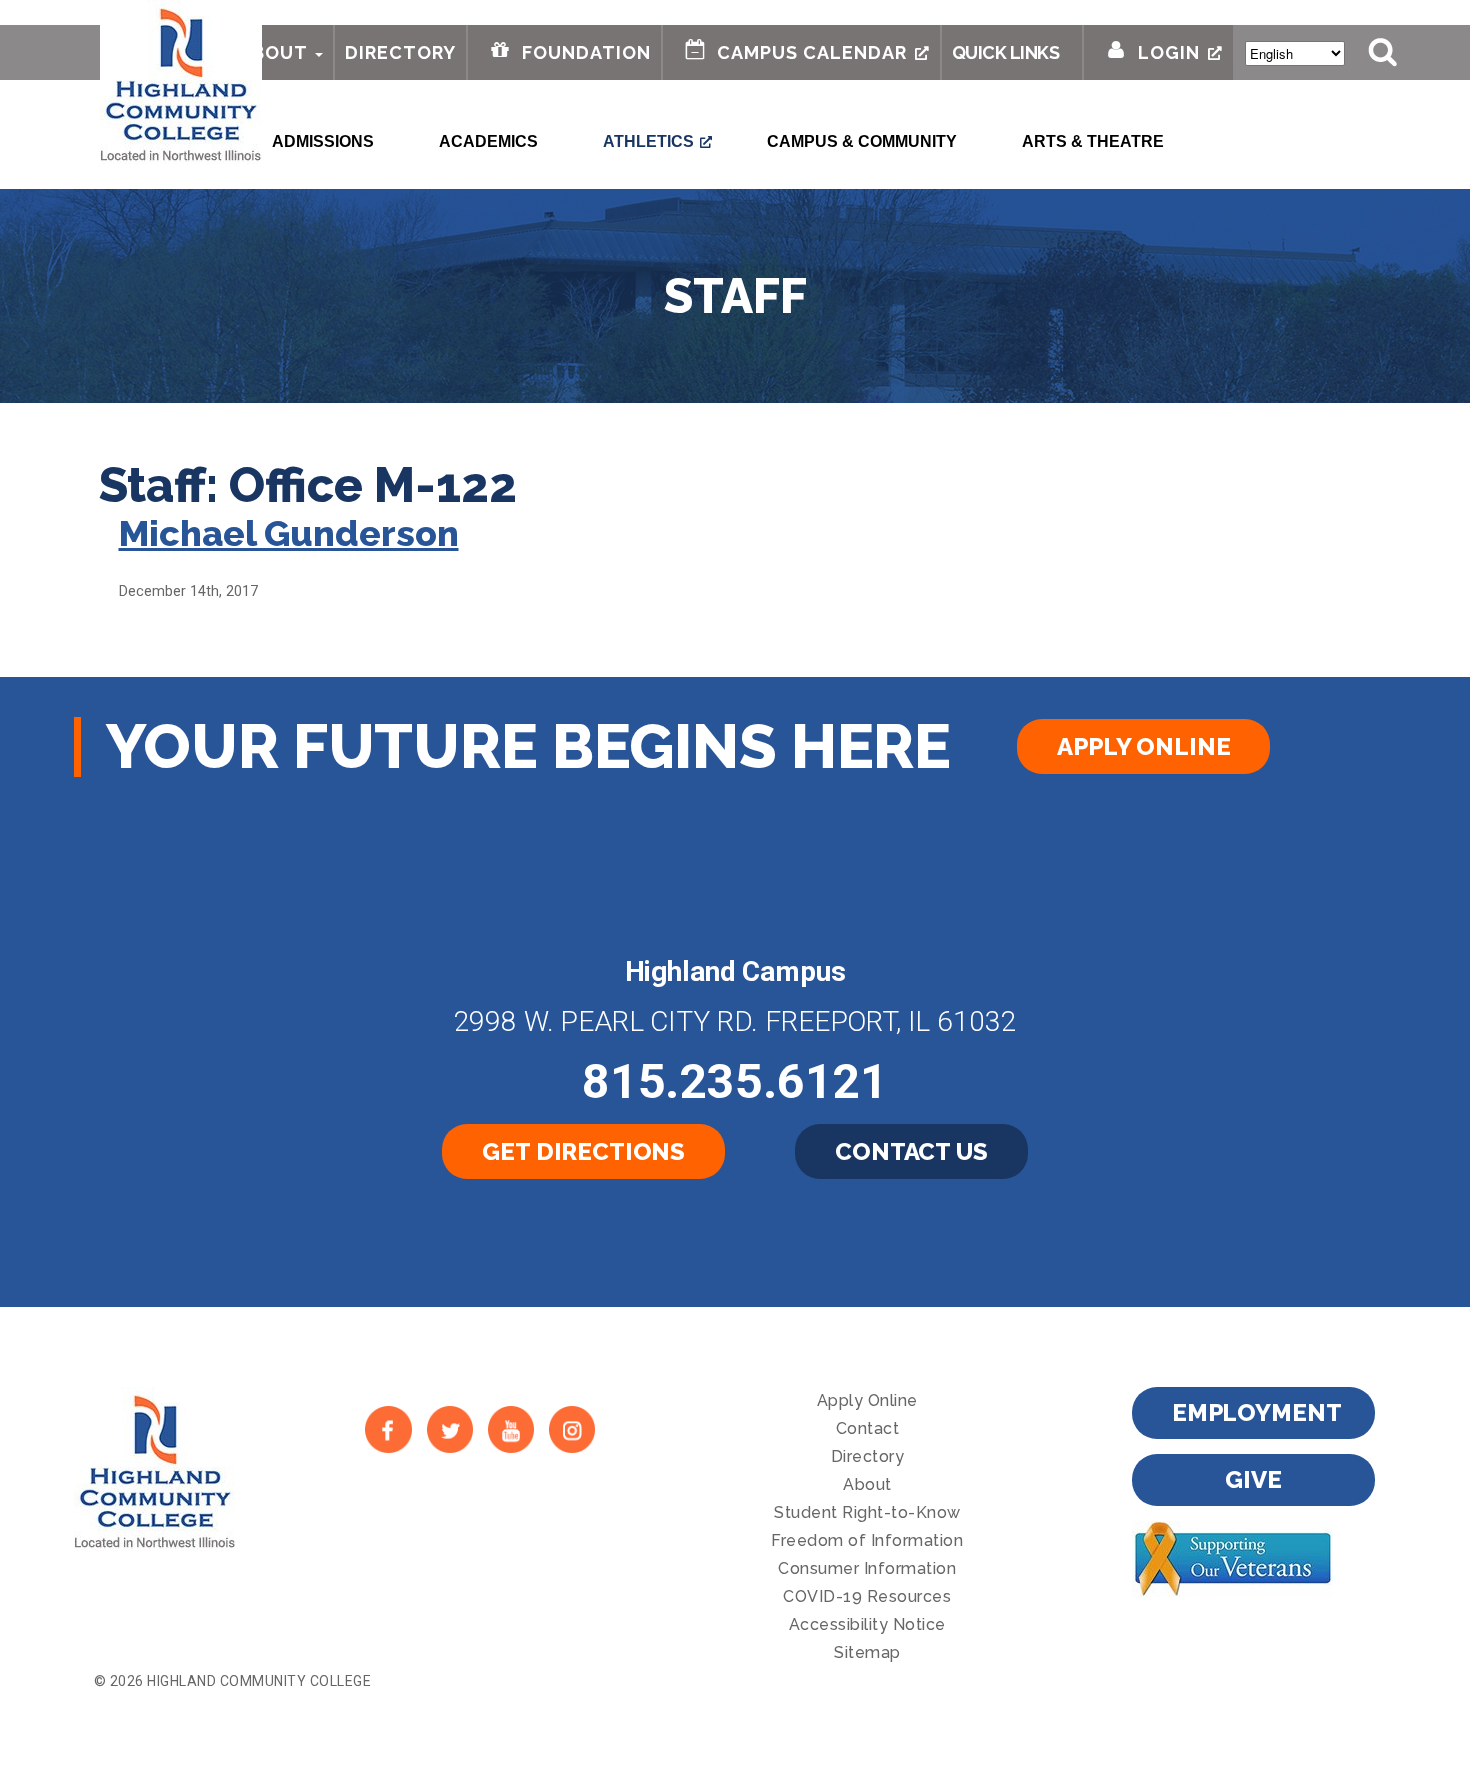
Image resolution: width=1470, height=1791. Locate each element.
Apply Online (1143, 746)
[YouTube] (510, 1429)
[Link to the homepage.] (181, 82)
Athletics (648, 141)
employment (1257, 1412)
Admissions (323, 141)
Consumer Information (867, 1568)
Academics (488, 141)
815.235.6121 (735, 1081)
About (273, 52)
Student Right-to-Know (867, 1512)
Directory (400, 52)
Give (1253, 1479)
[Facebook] (388, 1429)
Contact (868, 1428)
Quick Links (1006, 52)
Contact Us (911, 1151)
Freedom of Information (867, 1540)
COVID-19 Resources (867, 1596)
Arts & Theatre (1093, 141)
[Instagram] (572, 1429)
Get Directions (583, 1151)
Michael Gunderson (289, 533)
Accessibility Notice (867, 1624)
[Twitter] (449, 1429)
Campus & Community (862, 141)
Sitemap (867, 1652)
